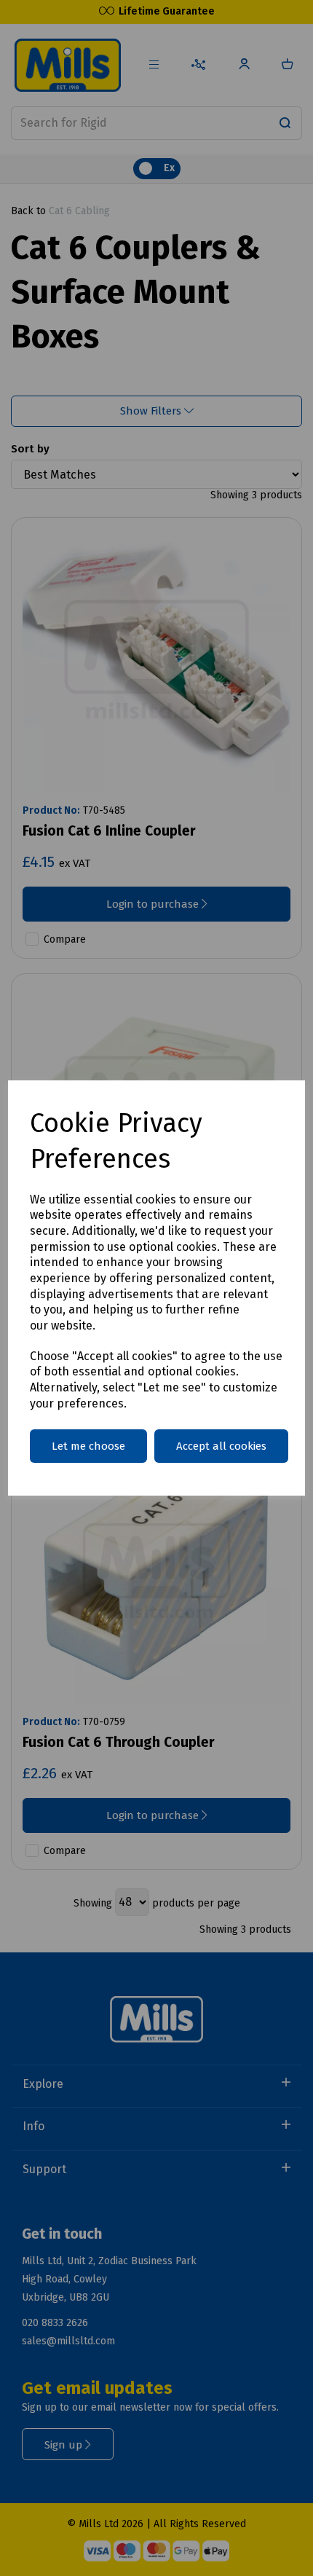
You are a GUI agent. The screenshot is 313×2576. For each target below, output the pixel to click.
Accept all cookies (221, 1446)
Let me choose (88, 1446)
